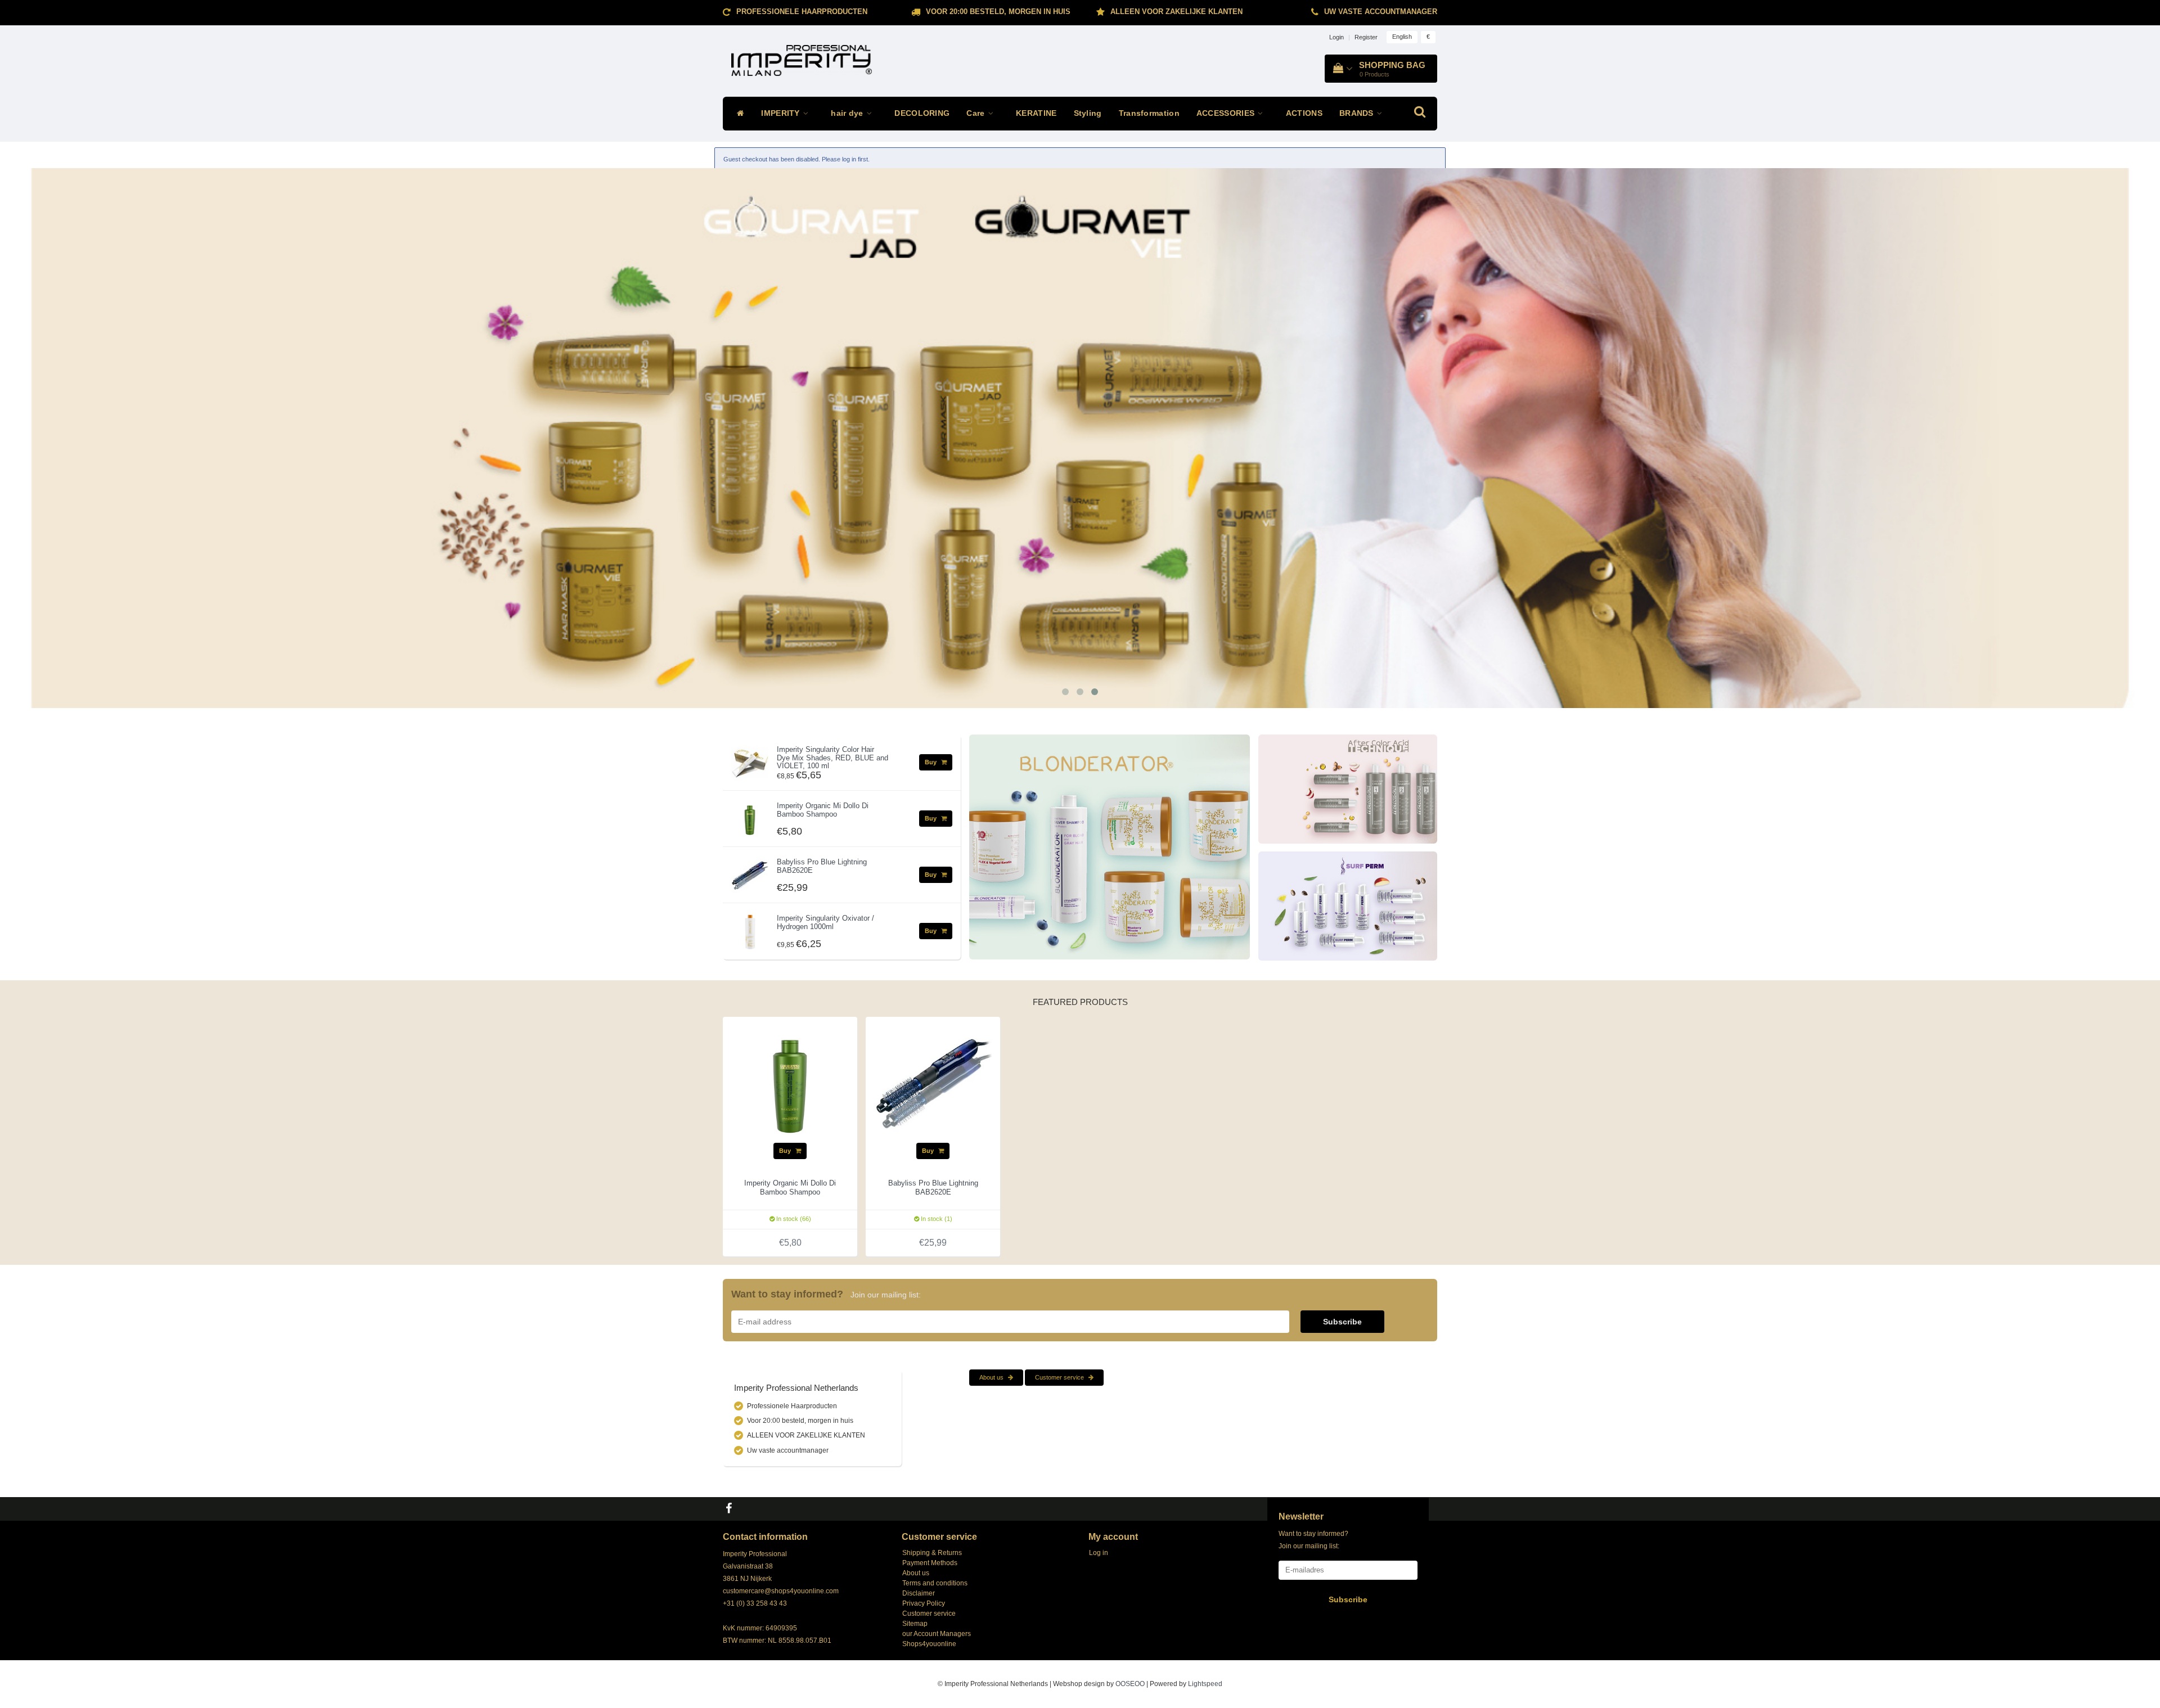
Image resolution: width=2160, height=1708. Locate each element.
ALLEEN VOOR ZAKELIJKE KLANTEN (1176, 12)
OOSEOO (1130, 1684)
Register (1366, 37)
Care (977, 113)
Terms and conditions (935, 1583)
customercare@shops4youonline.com (781, 1591)
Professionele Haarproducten (802, 12)
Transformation (1149, 113)
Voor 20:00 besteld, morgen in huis (998, 12)
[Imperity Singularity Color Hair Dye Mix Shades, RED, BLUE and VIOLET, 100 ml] (750, 760)
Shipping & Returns (932, 1553)
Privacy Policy (924, 1603)
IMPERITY (782, 113)
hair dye (848, 113)
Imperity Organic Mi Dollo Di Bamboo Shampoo (823, 810)
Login (1336, 37)
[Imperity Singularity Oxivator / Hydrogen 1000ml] (750, 929)
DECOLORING (922, 113)
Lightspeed (1205, 1684)
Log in (1099, 1553)
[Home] (738, 114)
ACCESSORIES (1227, 113)
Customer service (1060, 1377)
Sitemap (915, 1624)
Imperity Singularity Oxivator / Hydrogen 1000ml (825, 922)
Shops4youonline (929, 1644)
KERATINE (1036, 113)
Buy (931, 762)
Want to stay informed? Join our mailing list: (1313, 1540)
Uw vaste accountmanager (1381, 12)
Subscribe (1342, 1322)
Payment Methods (930, 1563)
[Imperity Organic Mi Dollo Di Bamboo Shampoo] (750, 817)
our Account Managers (937, 1634)
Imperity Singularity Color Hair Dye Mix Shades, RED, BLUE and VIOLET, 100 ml (832, 758)
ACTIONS (1304, 113)
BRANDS (1358, 113)
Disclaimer (919, 1593)
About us (992, 1377)
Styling (1088, 113)
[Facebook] (730, 1509)
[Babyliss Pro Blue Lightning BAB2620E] (750, 873)
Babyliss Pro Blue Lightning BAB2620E (822, 866)
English (1402, 37)
